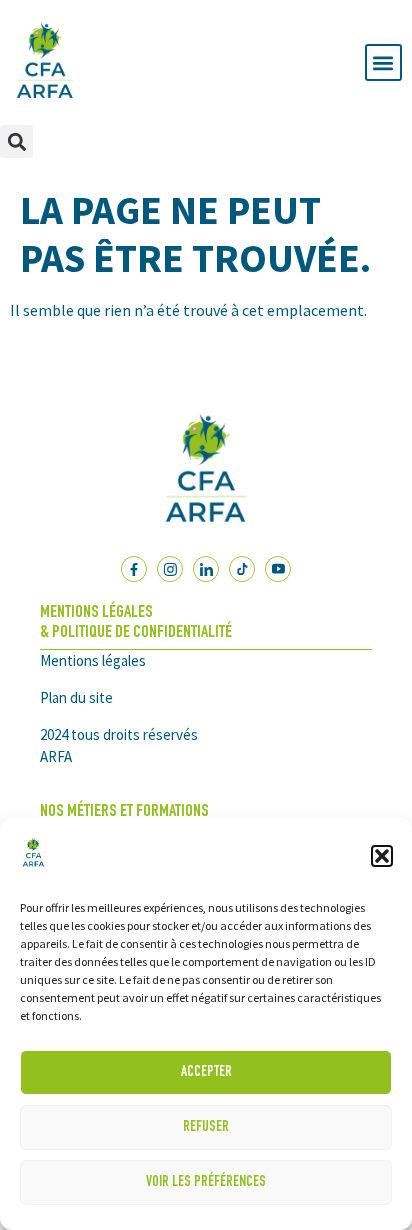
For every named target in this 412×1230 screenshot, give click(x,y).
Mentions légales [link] (93, 660)
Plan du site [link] (76, 697)
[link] (33, 867)
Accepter (206, 1072)
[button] (382, 856)
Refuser (206, 1127)
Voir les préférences (206, 1182)
